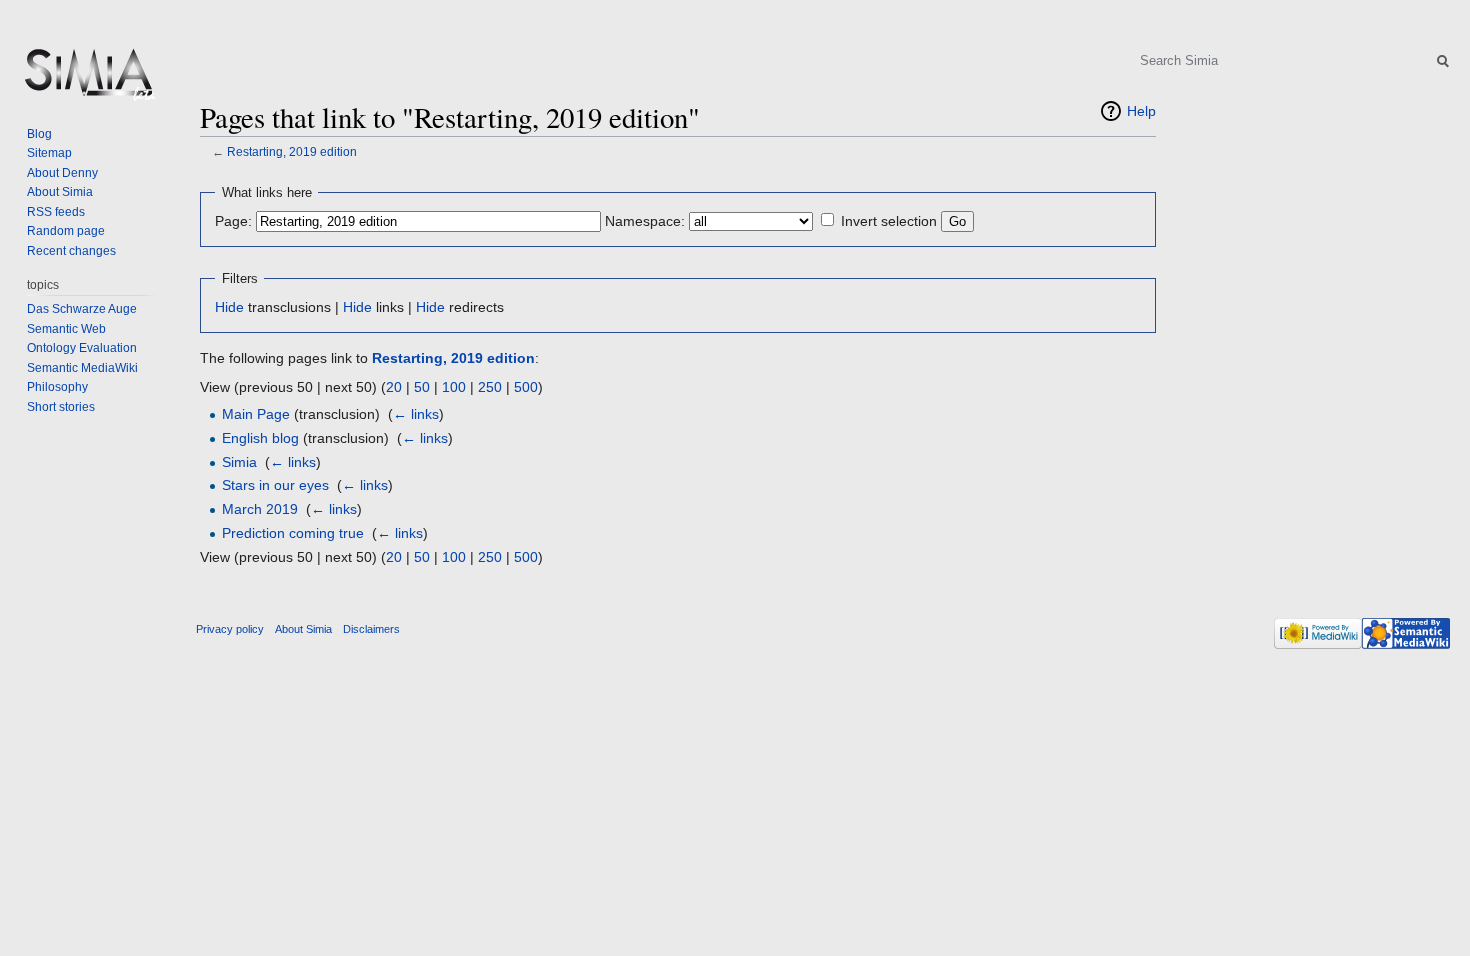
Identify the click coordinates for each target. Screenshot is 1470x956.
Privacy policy (230, 629)
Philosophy (57, 387)
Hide (229, 307)
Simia (239, 462)
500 (526, 387)
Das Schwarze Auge (82, 309)
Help (1141, 111)
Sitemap (49, 153)
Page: (233, 221)
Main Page (256, 414)
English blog (260, 438)
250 (490, 387)
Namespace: (645, 221)
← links (416, 414)
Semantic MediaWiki (82, 368)
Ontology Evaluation (82, 348)
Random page (66, 231)
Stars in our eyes (275, 485)
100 (454, 387)
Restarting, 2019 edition (292, 151)
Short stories (61, 407)
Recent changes (71, 251)
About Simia (60, 192)
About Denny (62, 173)
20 (394, 387)
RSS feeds (56, 212)
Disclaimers (371, 629)
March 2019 (260, 509)
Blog (39, 134)
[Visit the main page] (88, 80)
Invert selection (889, 221)
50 (422, 387)
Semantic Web (66, 329)
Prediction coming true (293, 533)
